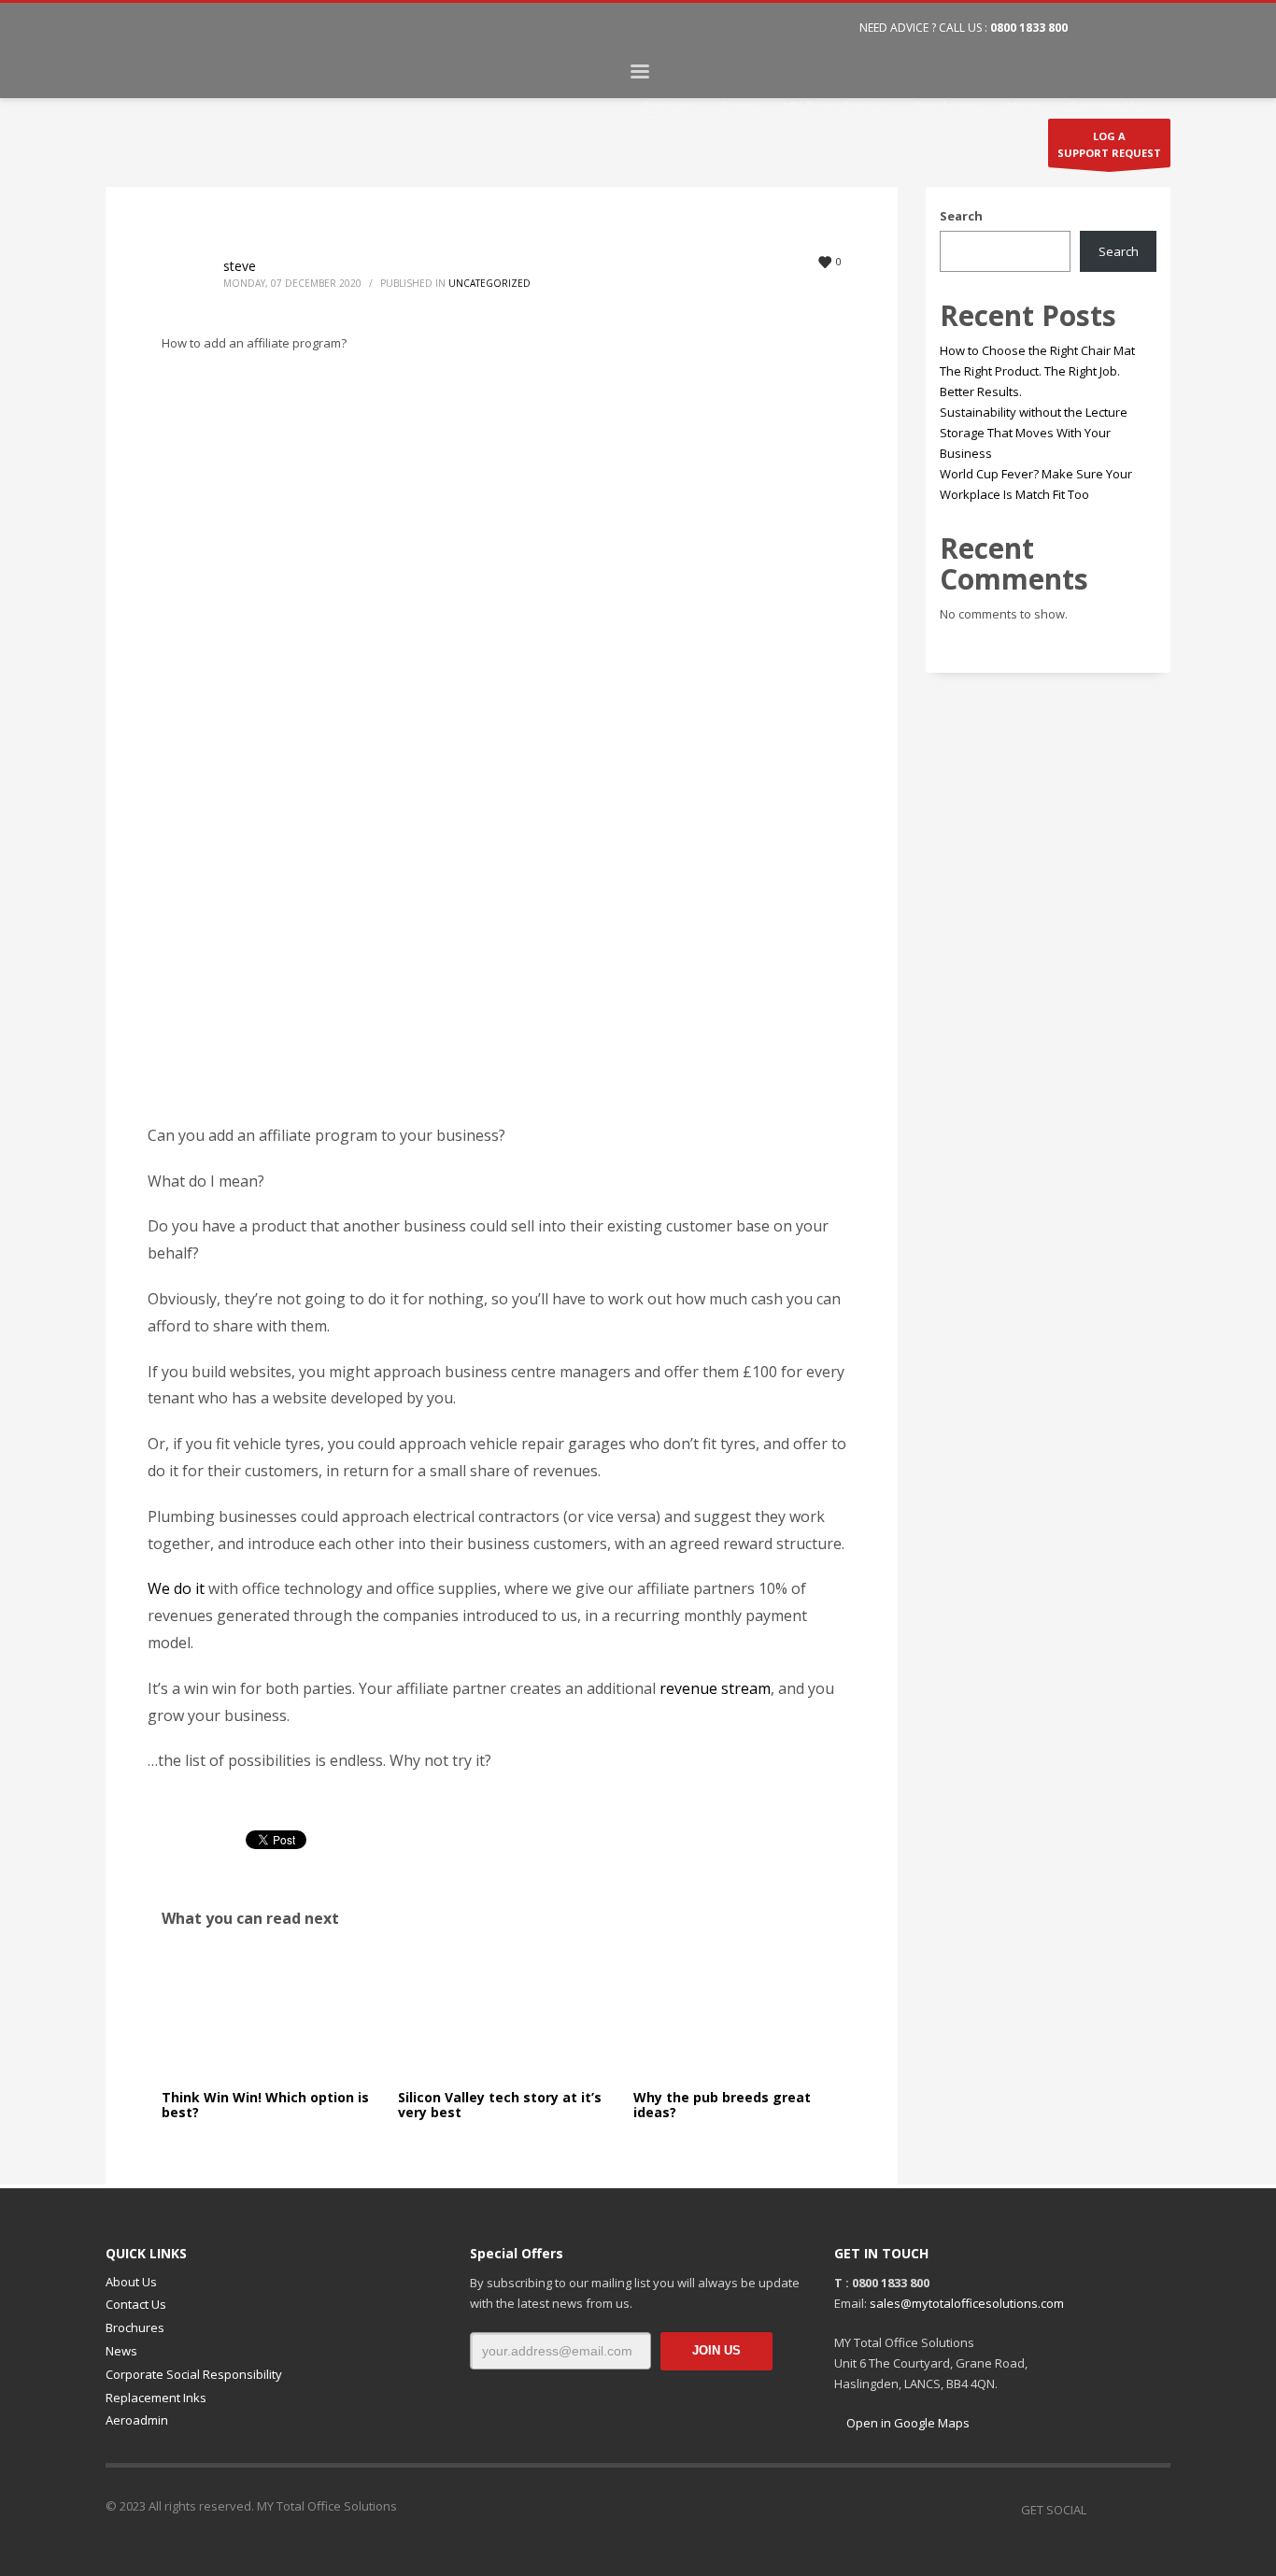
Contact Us (136, 2304)
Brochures (135, 2327)
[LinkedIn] (1156, 28)
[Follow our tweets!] (1128, 2510)
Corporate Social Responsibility (194, 2374)
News (121, 2351)
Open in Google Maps (907, 2423)
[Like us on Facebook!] (1100, 2510)
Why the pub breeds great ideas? (722, 2104)
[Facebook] (1100, 28)
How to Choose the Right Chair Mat (1037, 350)
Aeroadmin (137, 2420)
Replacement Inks (156, 2398)
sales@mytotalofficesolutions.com (967, 2303)
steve (240, 266)
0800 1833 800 (1029, 28)
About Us (131, 2282)
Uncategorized (489, 283)
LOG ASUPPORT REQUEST (1109, 145)
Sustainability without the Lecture (1034, 412)
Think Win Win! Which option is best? (265, 2104)
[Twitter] (1128, 28)
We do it (176, 1588)
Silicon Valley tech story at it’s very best (500, 2104)
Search (961, 216)
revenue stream (715, 1688)
